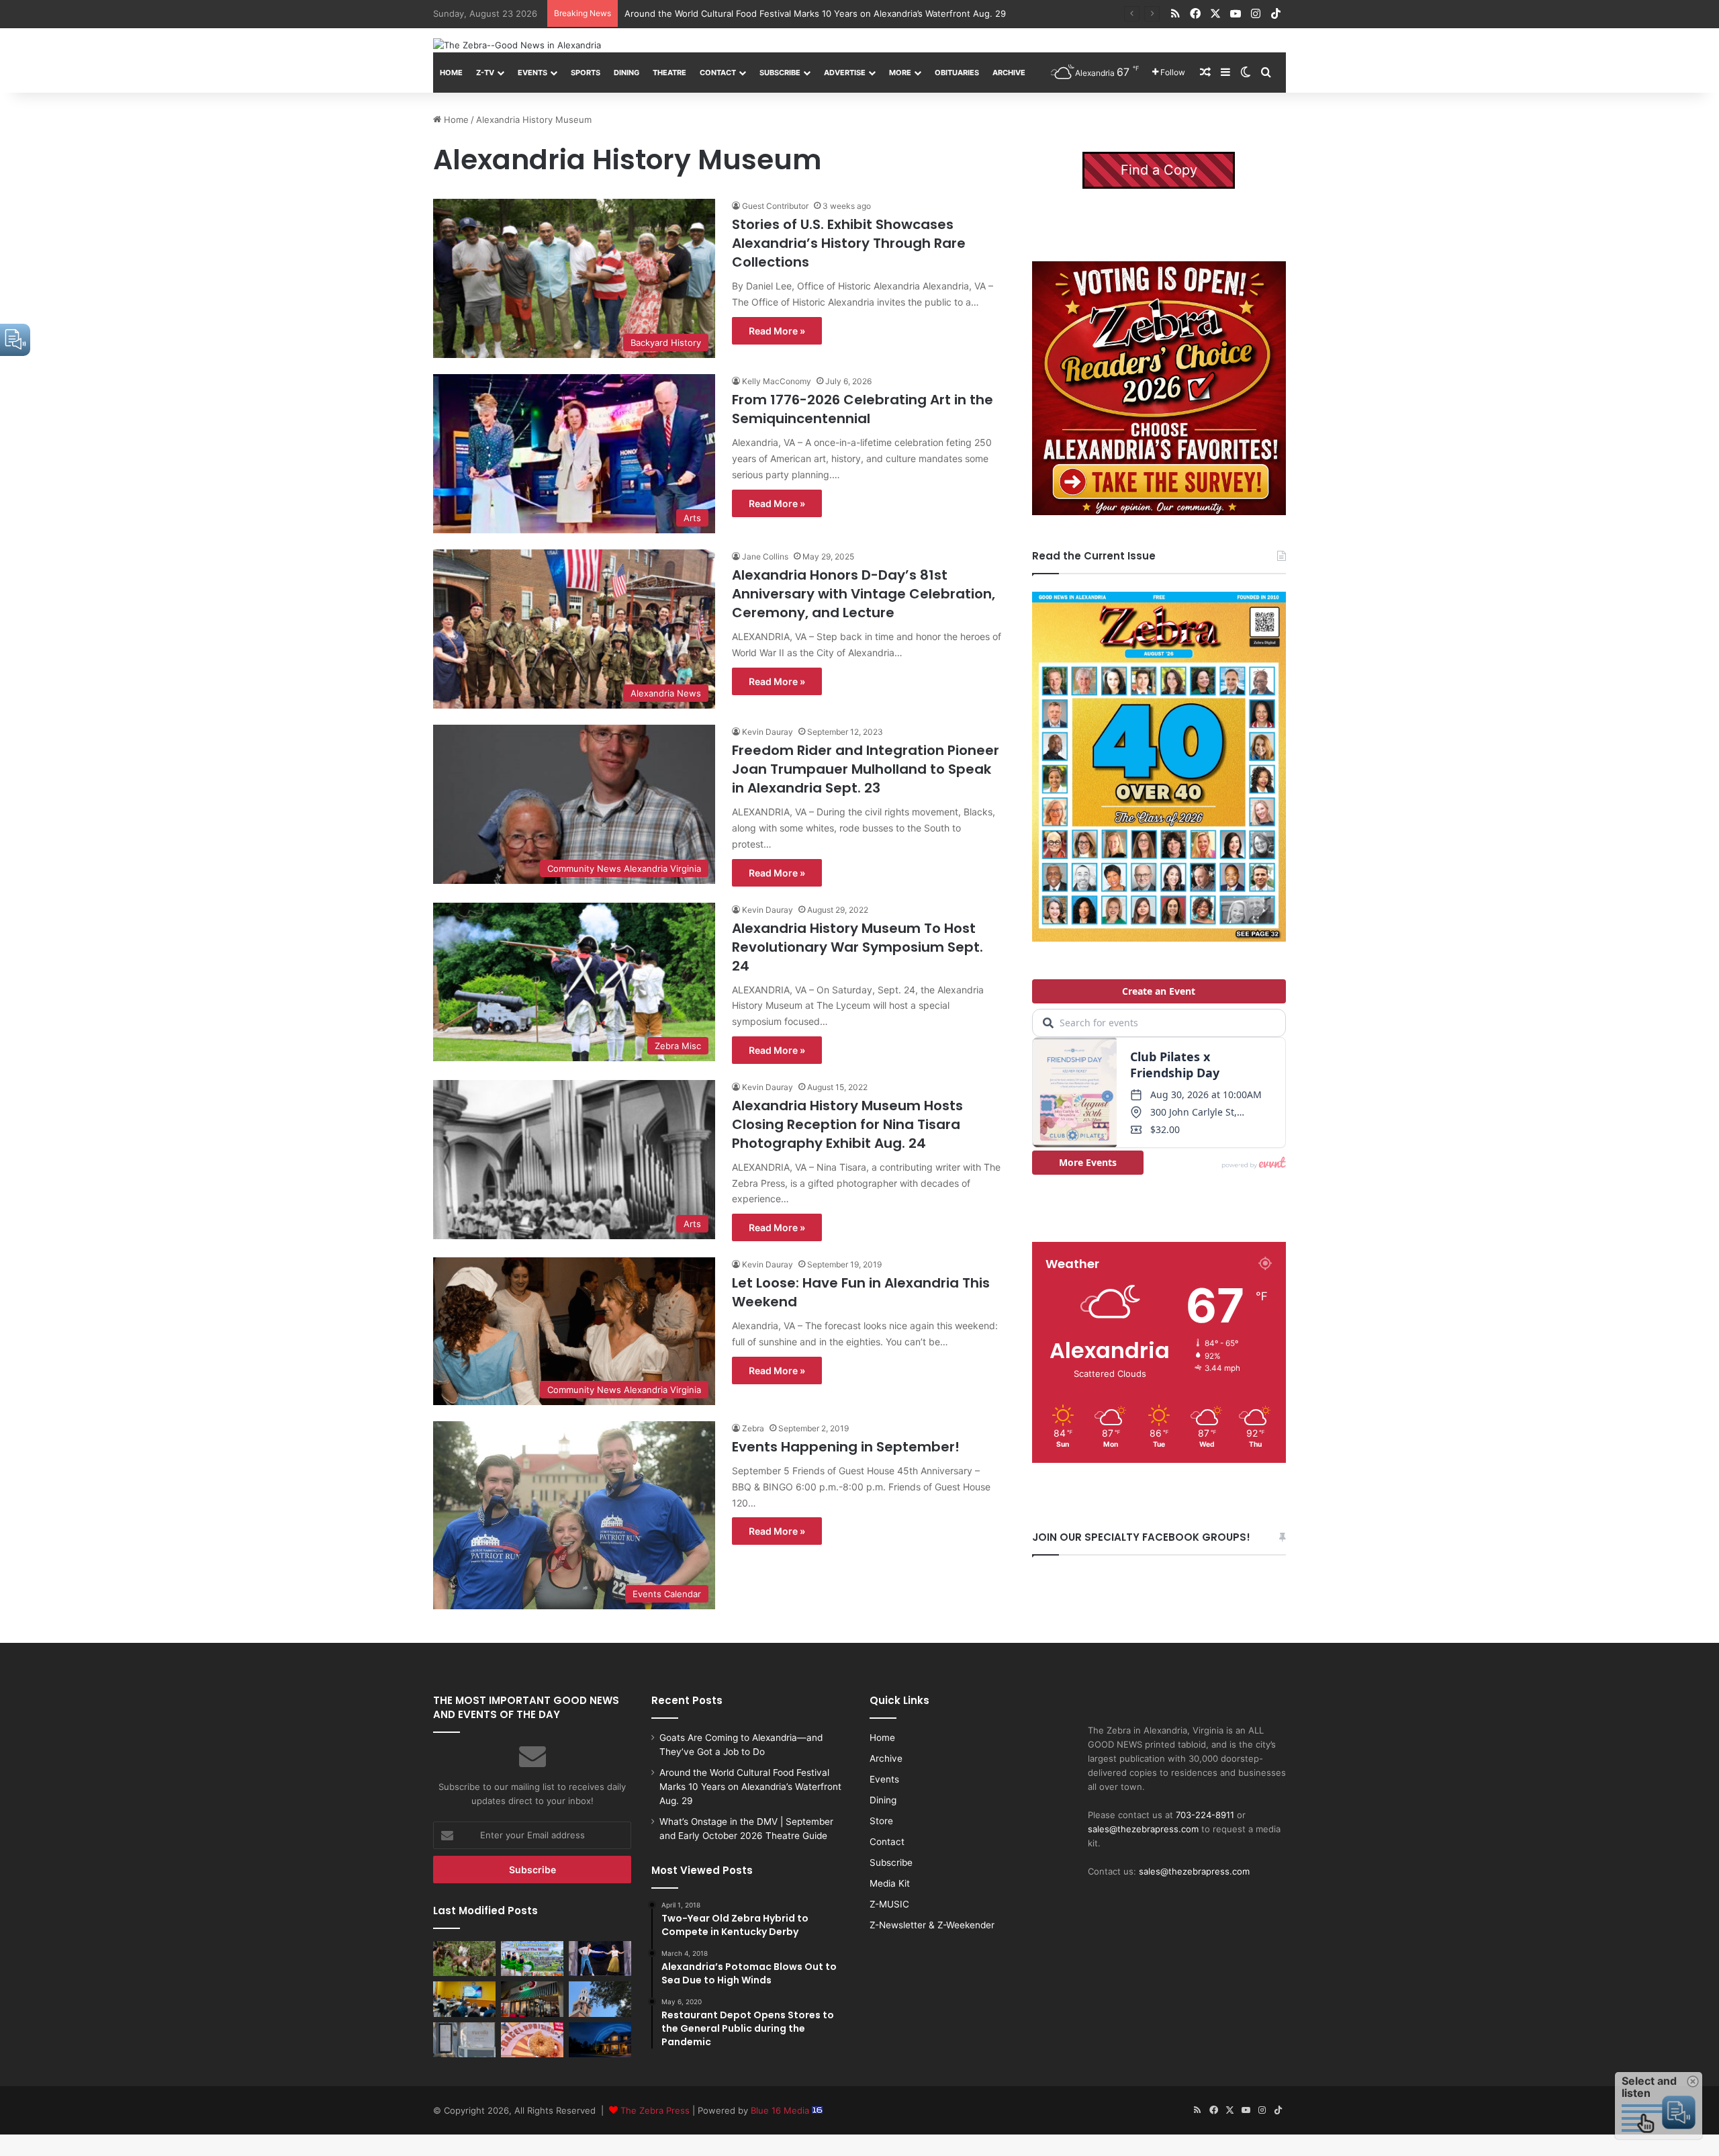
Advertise (845, 73)
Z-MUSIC (889, 1904)
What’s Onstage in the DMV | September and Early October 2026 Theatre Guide (792, 13)
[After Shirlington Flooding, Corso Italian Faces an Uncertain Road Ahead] (532, 1999)
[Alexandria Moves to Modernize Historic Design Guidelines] (464, 1999)
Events (532, 73)
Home (451, 73)
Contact (718, 73)
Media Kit (890, 1883)
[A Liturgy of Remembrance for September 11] (600, 1999)
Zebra (753, 1428)
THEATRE (669, 73)
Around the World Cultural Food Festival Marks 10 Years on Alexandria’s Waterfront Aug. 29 (750, 1787)
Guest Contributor (775, 206)
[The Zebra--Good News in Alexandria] (517, 45)
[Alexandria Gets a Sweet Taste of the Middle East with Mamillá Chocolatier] (464, 2040)
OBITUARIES (957, 73)
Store (881, 1821)
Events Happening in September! (846, 1447)
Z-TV (485, 73)
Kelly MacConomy (777, 381)
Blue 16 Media (781, 2110)
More (900, 73)
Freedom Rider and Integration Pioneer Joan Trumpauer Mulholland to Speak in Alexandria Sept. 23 (866, 769)
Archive (1009, 73)
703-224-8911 (1205, 1815)
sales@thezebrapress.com (1143, 1829)
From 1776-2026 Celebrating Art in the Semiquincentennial (863, 409)
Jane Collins (765, 556)
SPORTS (586, 73)
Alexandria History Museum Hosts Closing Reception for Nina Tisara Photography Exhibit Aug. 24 (847, 1124)
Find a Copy (1159, 170)
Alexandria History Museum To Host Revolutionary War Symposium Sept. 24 (857, 947)
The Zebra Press (655, 2110)
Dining (626, 73)
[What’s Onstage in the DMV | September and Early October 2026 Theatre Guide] (600, 1959)
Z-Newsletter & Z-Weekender (932, 1925)
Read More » (777, 331)
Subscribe (780, 73)
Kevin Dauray (768, 732)
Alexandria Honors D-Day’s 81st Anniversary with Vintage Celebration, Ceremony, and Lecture (864, 594)
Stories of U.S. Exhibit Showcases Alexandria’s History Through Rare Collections (849, 243)
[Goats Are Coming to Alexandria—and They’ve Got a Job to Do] (464, 1959)
